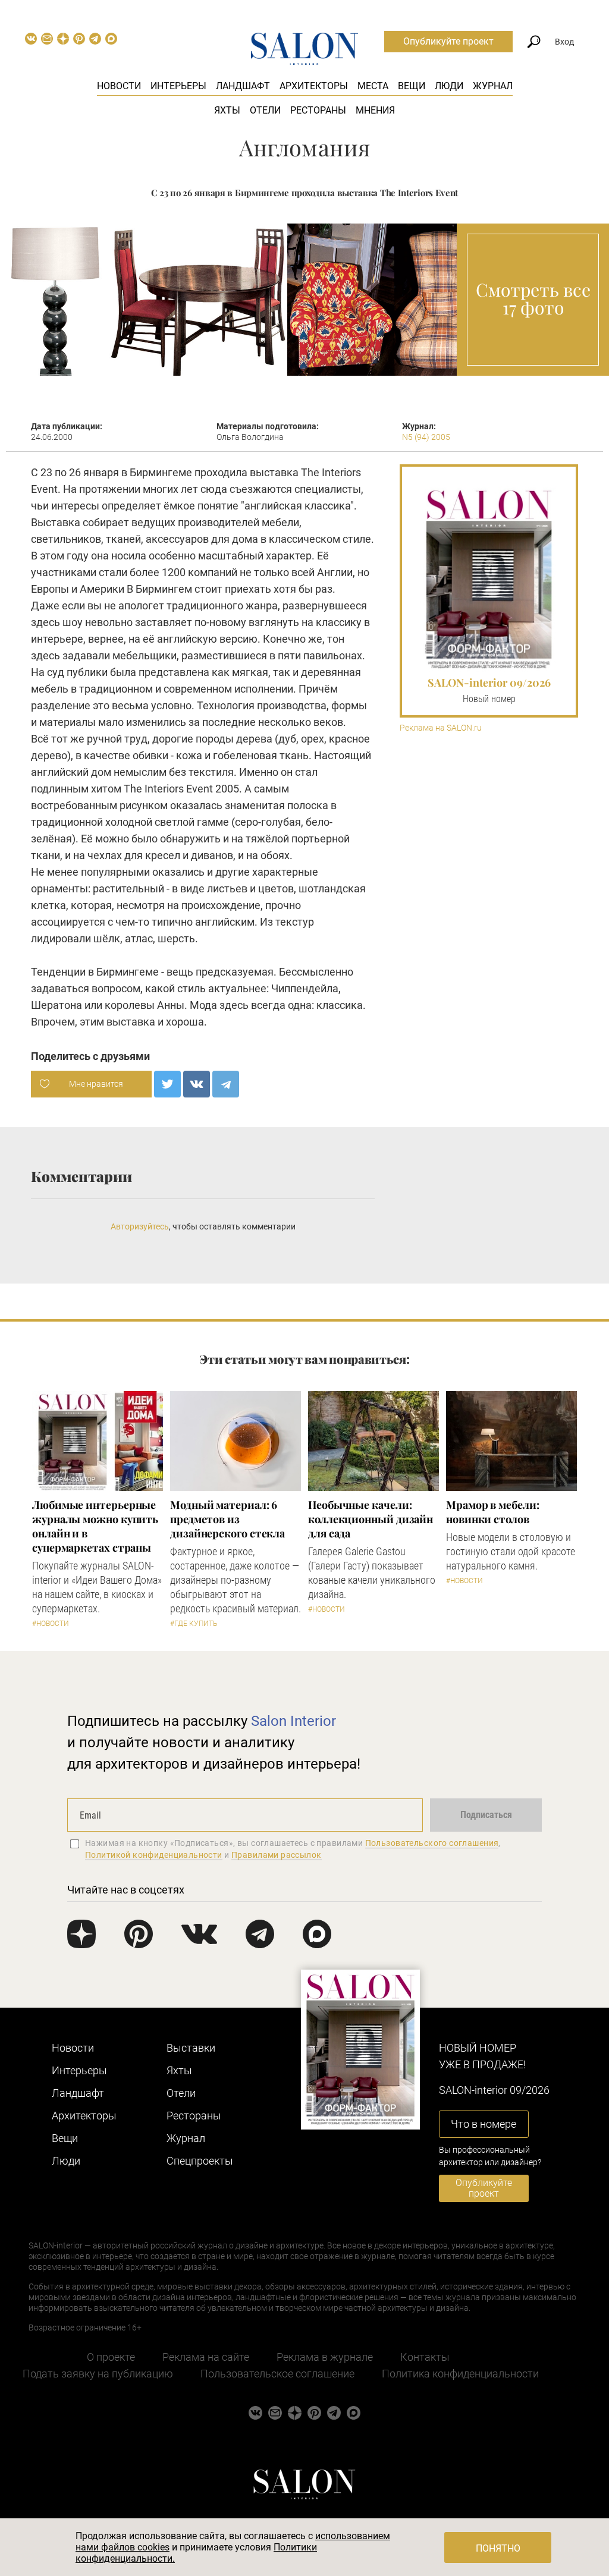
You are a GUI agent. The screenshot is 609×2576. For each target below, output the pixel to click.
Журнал (493, 86)
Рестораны (318, 110)
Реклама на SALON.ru (441, 728)
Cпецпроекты (200, 2161)
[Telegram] (226, 1084)
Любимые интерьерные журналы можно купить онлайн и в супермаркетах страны (95, 1526)
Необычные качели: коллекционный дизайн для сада (371, 1519)
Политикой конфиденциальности (154, 1855)
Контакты (425, 2357)
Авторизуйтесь (140, 1226)
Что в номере (484, 2124)
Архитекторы (314, 86)
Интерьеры (178, 86)
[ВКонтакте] (197, 1084)
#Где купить (194, 1624)
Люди (449, 86)
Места (373, 86)
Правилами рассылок (277, 1855)
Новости (119, 86)
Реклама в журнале (325, 2357)
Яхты (227, 110)
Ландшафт (243, 86)
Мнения (375, 110)
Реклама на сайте (206, 2357)
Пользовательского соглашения (432, 1843)
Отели (265, 110)
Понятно (498, 2548)
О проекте (111, 2357)
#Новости (51, 1624)
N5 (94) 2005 (426, 437)
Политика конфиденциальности (460, 2374)
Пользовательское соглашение (277, 2374)
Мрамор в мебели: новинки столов (493, 1512)
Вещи (412, 86)
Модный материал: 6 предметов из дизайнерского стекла (227, 1519)
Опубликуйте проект (448, 41)
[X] (167, 1084)
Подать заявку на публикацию (98, 2374)
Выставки (191, 2048)
